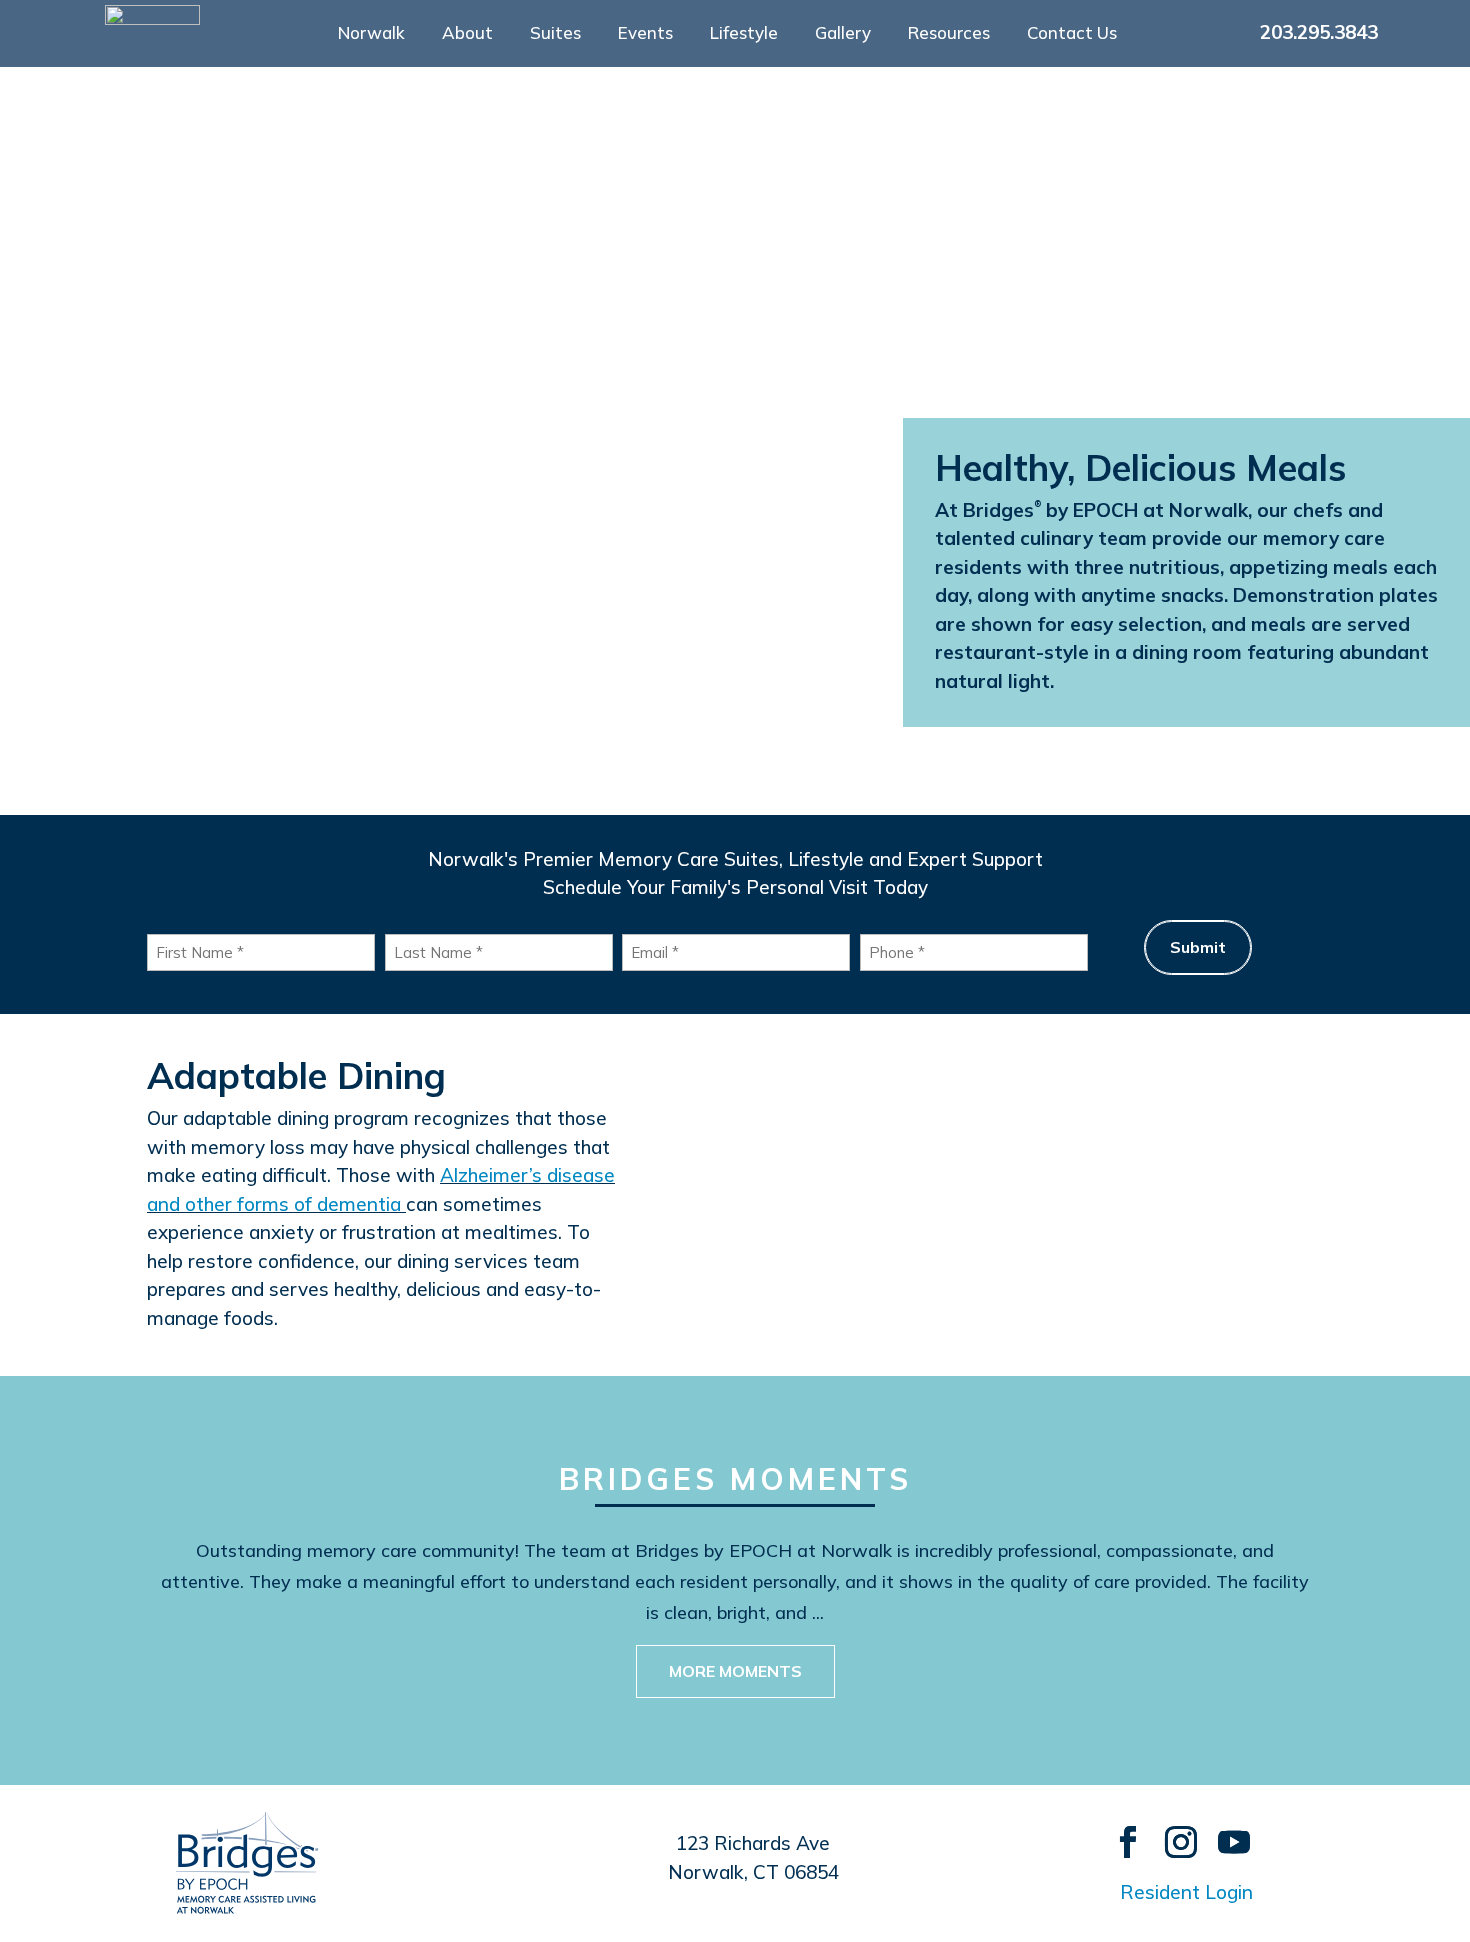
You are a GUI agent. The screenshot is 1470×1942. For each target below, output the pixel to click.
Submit (1198, 947)
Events (645, 34)
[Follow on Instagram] (1171, 1832)
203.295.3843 (1319, 32)
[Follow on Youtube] (1224, 1832)
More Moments (735, 1671)
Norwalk (371, 34)
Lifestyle (744, 34)
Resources (949, 34)
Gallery (843, 34)
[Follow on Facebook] (1118, 1832)
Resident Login (1186, 1892)
